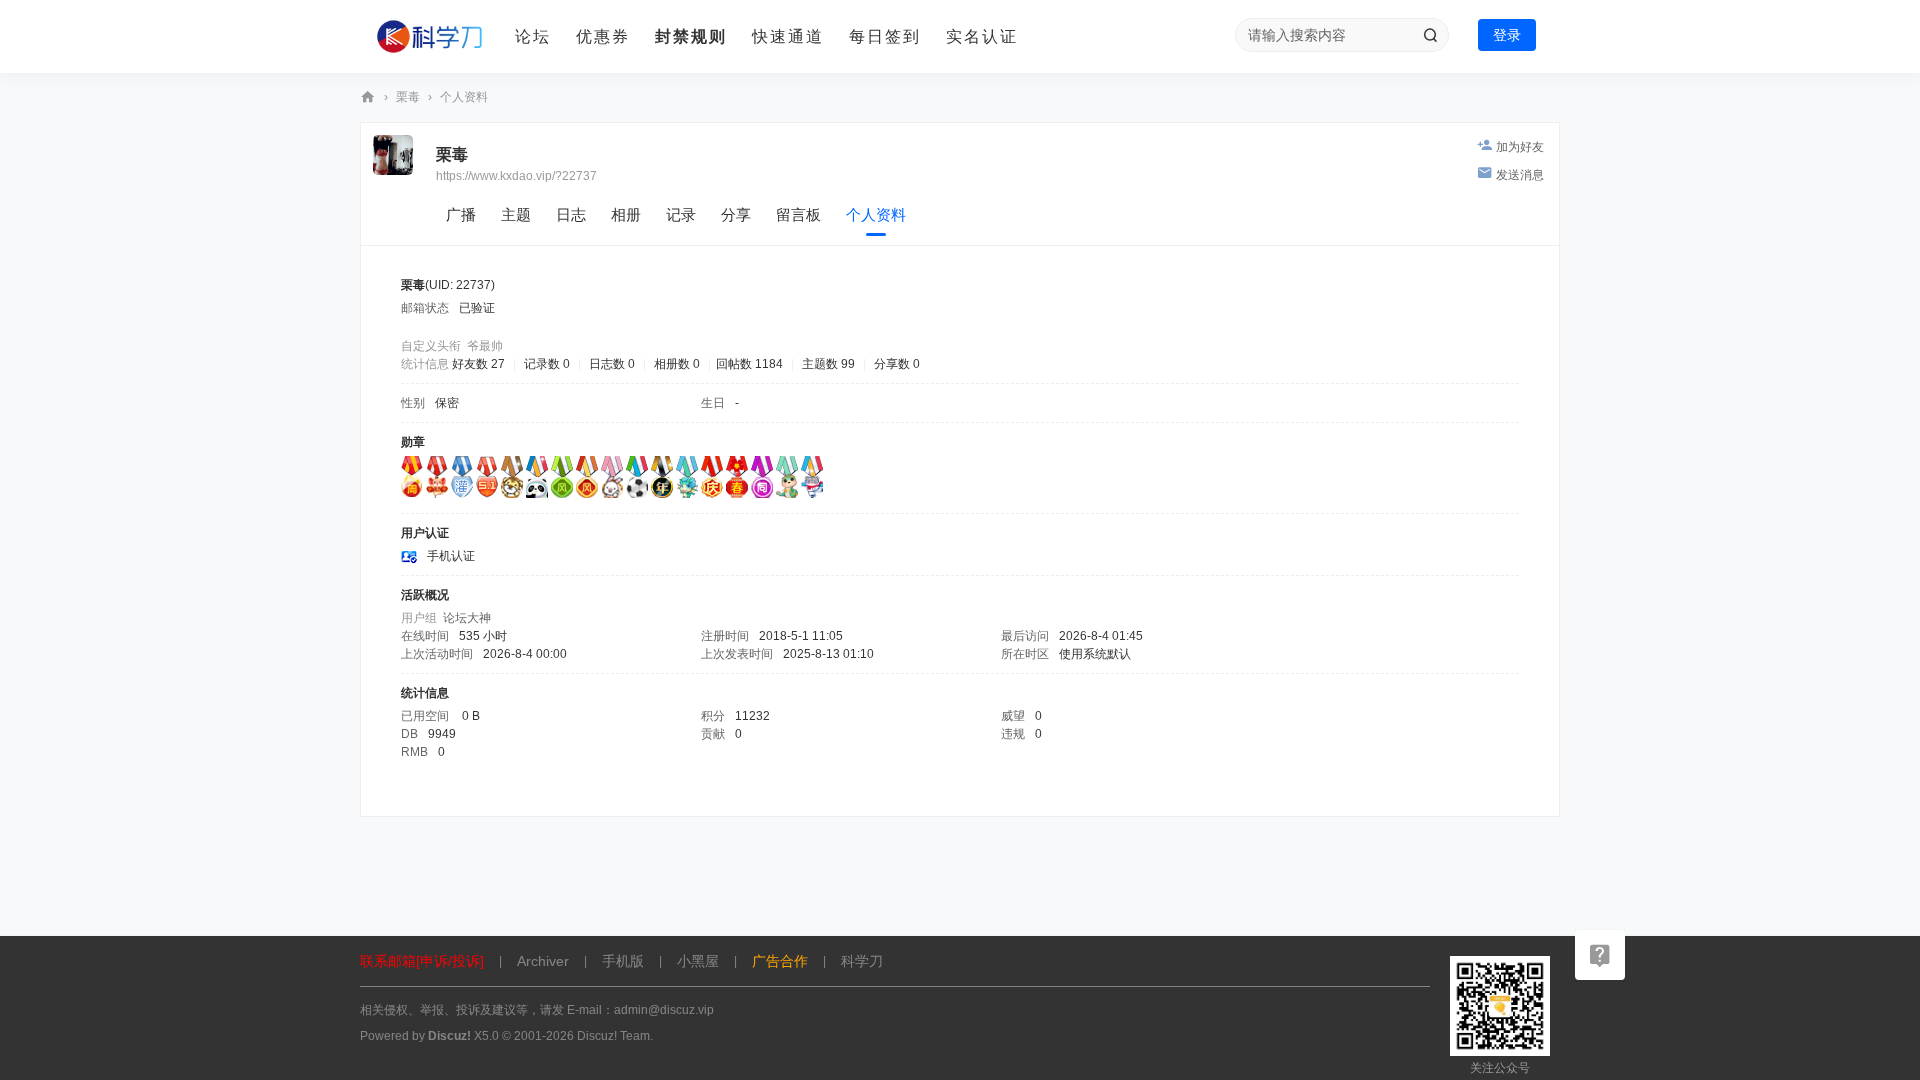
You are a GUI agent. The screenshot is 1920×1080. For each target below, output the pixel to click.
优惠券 (603, 36)
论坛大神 (467, 618)
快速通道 (788, 36)
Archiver (543, 961)
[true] (1430, 35)
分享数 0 (897, 364)
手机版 (623, 961)
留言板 (798, 214)
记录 (681, 214)
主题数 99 (828, 364)
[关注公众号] (1600, 955)
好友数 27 (478, 364)
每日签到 (885, 36)
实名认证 (982, 36)
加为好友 (1520, 147)
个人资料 (876, 214)
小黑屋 (698, 961)
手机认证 (451, 556)
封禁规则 (691, 36)
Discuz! (449, 1036)
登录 (1507, 35)
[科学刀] (430, 37)
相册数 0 (677, 364)
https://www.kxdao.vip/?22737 (516, 176)
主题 (516, 214)
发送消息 (1520, 175)
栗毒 (408, 97)
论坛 (533, 36)
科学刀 (368, 97)
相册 (626, 214)
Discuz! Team (613, 1036)
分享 (736, 214)
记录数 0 (547, 364)
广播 (461, 214)
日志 (571, 214)
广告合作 (780, 961)
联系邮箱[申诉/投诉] (422, 961)
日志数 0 (612, 364)
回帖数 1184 (749, 364)
